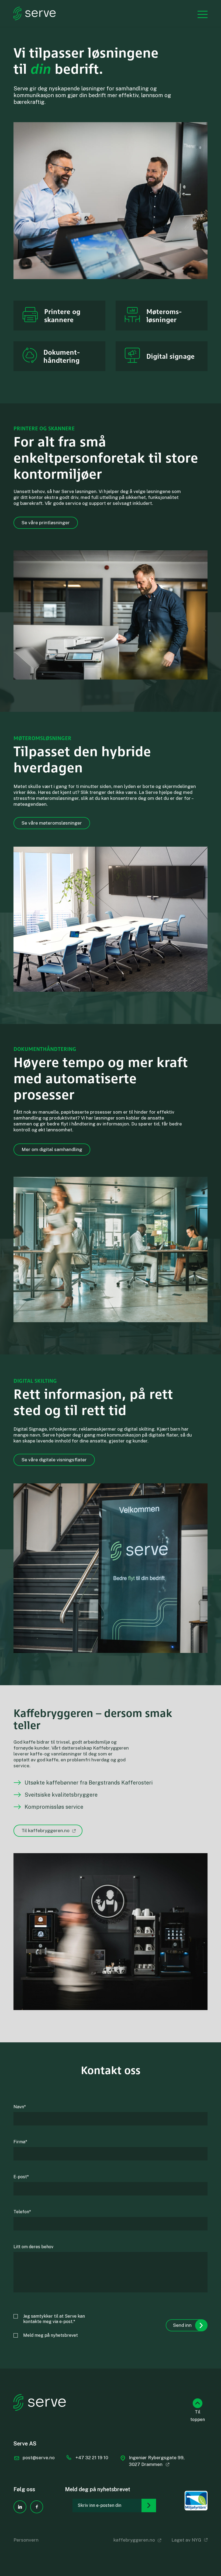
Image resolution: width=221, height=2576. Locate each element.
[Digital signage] (132, 356)
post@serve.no (39, 2458)
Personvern (26, 2540)
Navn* (20, 2107)
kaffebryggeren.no (134, 2540)
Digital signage (170, 356)
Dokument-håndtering (62, 356)
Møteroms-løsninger (164, 315)
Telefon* (22, 2212)
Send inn (182, 2325)
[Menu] (200, 14)
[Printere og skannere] (30, 316)
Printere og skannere (62, 315)
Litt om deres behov (33, 2247)
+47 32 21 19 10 (92, 2458)
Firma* (20, 2142)
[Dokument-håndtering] (30, 356)
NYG (196, 2540)
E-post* (21, 2177)
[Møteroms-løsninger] (132, 316)
